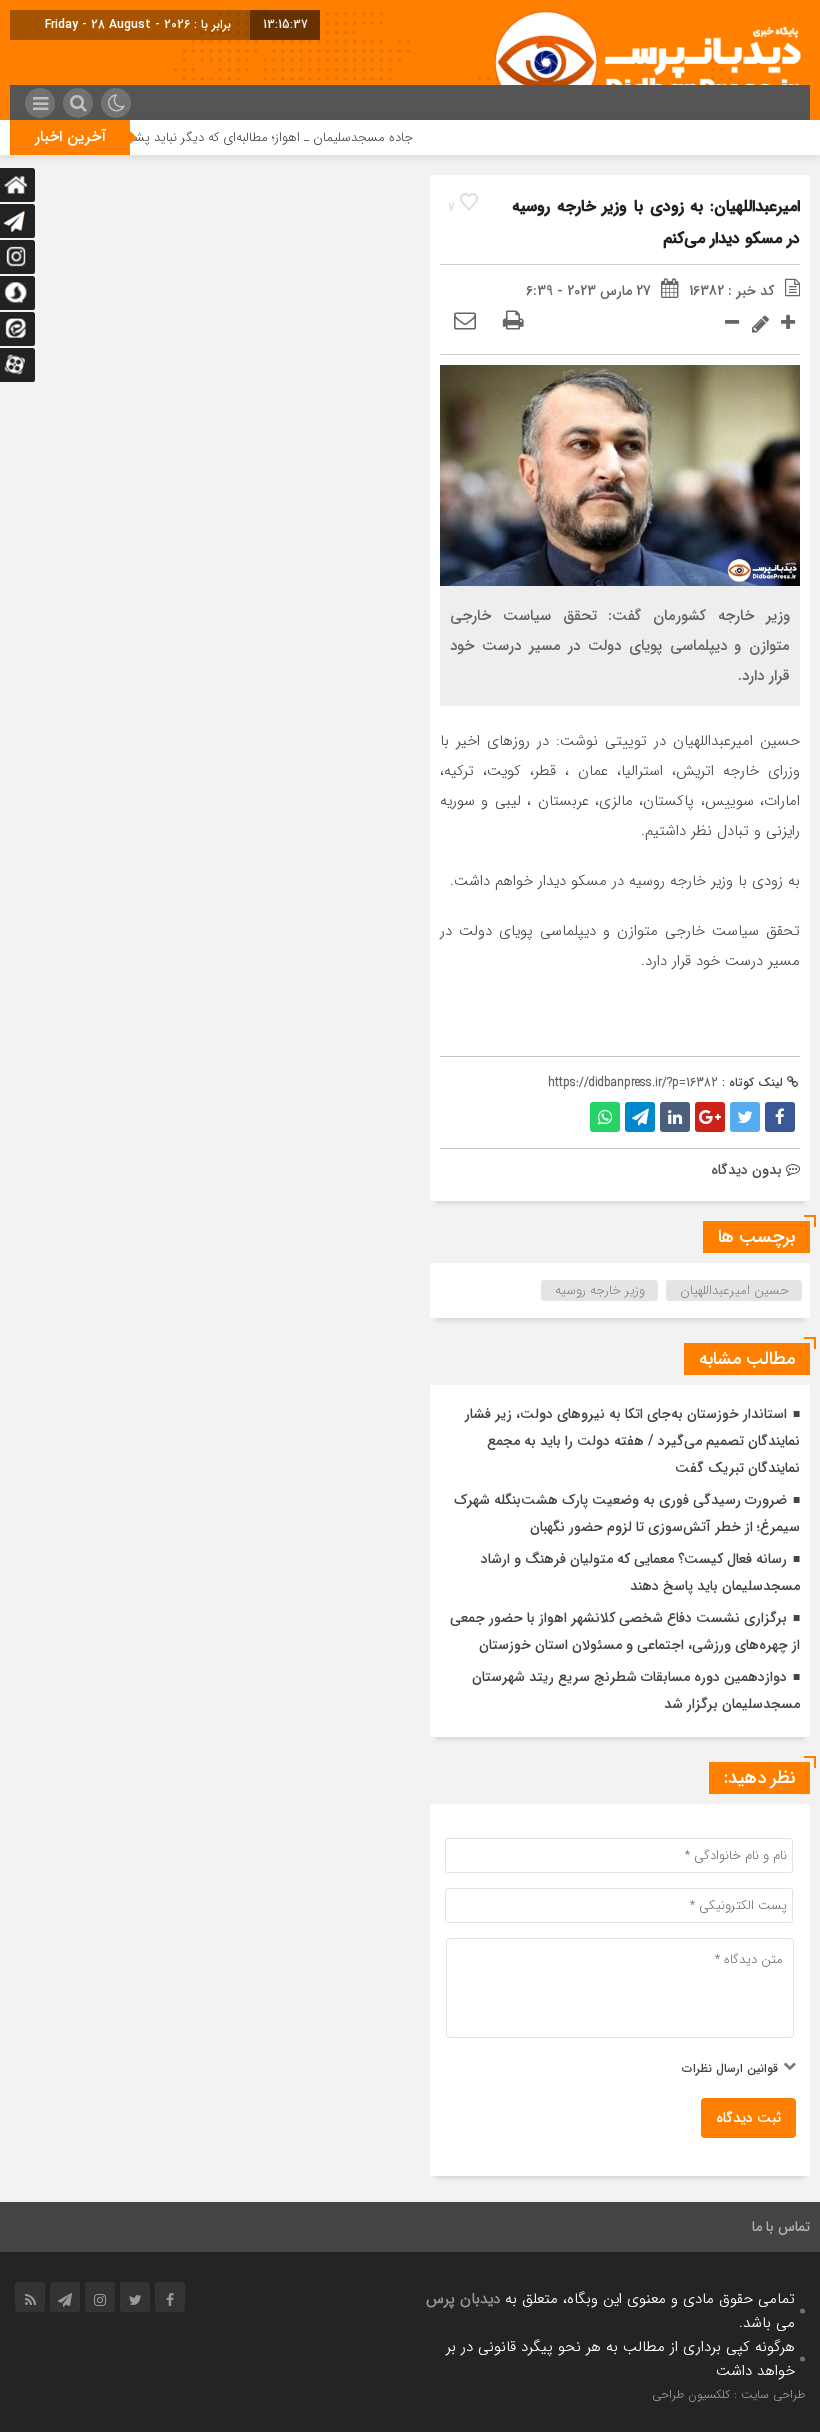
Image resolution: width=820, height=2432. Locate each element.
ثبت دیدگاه (748, 2118)
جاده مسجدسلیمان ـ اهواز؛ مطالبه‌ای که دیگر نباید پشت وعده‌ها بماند (261, 137)
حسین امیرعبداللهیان (734, 1290)
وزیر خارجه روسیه (600, 1290)
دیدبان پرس (463, 2299)
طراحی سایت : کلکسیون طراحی (728, 2394)
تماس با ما (781, 2227)
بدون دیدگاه (746, 1170)
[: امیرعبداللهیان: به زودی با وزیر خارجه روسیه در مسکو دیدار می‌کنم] (465, 322)
